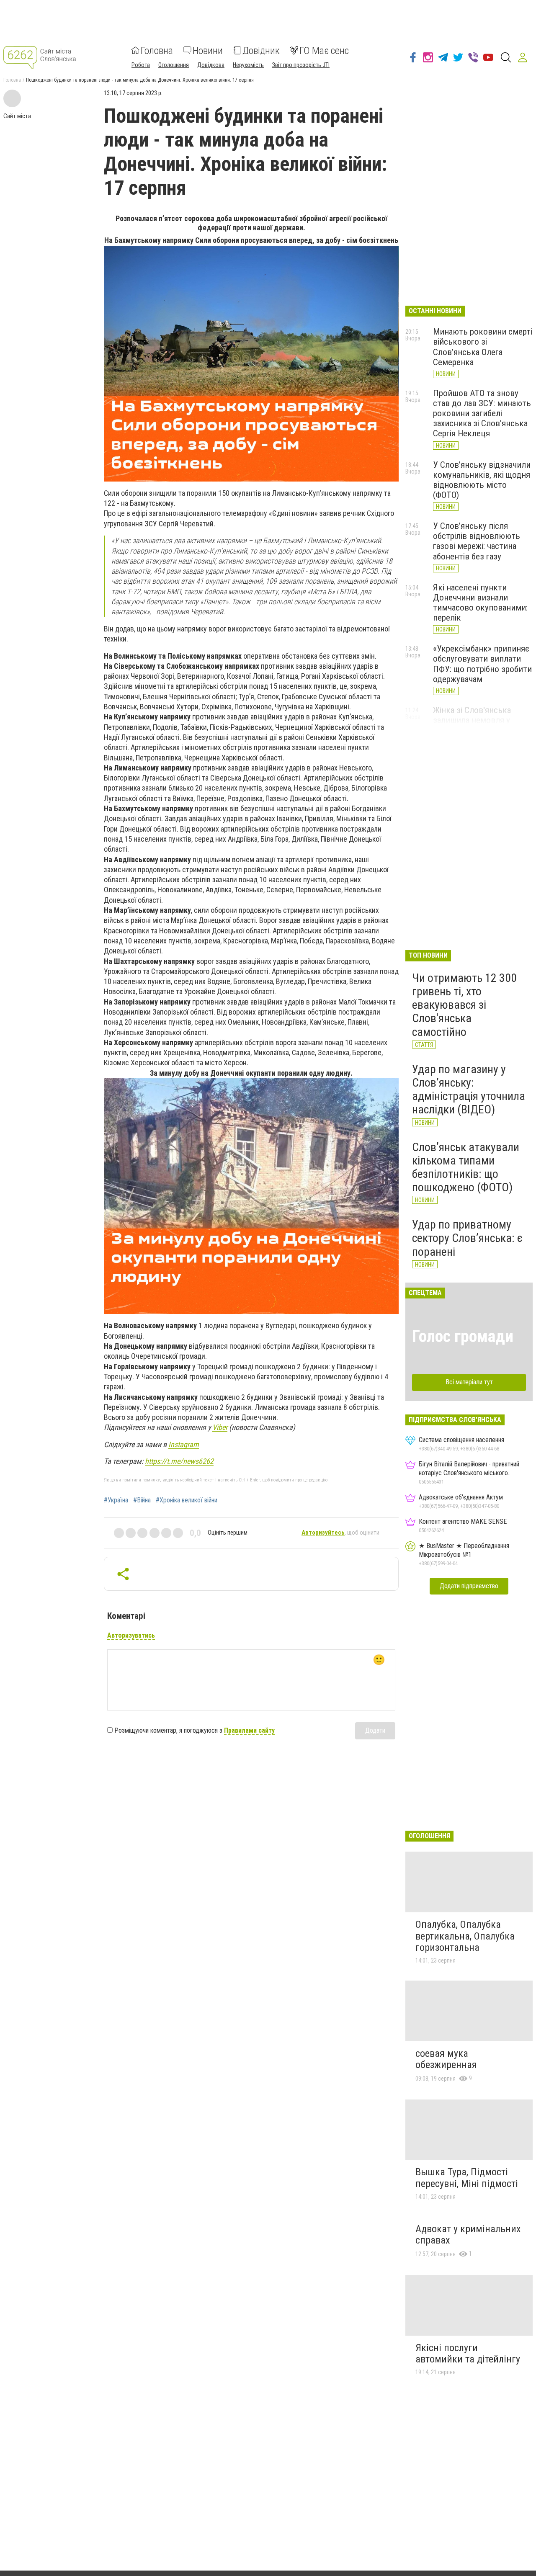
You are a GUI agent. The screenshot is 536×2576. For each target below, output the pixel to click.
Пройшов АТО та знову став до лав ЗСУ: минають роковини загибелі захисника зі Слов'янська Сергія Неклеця (482, 413)
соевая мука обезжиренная (446, 2059)
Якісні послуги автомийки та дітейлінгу (468, 2354)
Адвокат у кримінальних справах (468, 2235)
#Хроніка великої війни (187, 1500)
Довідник (261, 50)
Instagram (184, 1444)
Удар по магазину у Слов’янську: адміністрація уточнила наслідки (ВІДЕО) (469, 1090)
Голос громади (463, 1336)
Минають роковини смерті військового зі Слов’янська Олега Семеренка (483, 347)
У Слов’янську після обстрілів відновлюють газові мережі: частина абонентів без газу (477, 541)
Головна (157, 50)
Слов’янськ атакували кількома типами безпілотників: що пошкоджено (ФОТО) (466, 1167)
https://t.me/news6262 (179, 1461)
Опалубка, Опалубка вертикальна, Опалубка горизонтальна (465, 1936)
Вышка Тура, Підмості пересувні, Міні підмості (467, 2178)
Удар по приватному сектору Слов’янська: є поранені (467, 1238)
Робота (141, 64)
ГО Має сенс (324, 50)
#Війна (142, 1500)
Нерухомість (248, 64)
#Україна (116, 1500)
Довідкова (211, 64)
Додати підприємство (469, 1586)
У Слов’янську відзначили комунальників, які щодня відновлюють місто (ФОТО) (482, 480)
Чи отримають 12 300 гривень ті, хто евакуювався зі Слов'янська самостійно (464, 1005)
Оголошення (174, 64)
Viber (220, 1427)
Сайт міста (17, 116)
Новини (208, 50)
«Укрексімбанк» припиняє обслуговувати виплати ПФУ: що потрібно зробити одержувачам (482, 664)
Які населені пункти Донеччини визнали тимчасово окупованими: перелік (480, 603)
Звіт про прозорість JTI (301, 64)
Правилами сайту (249, 1730)
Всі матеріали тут (469, 1382)
